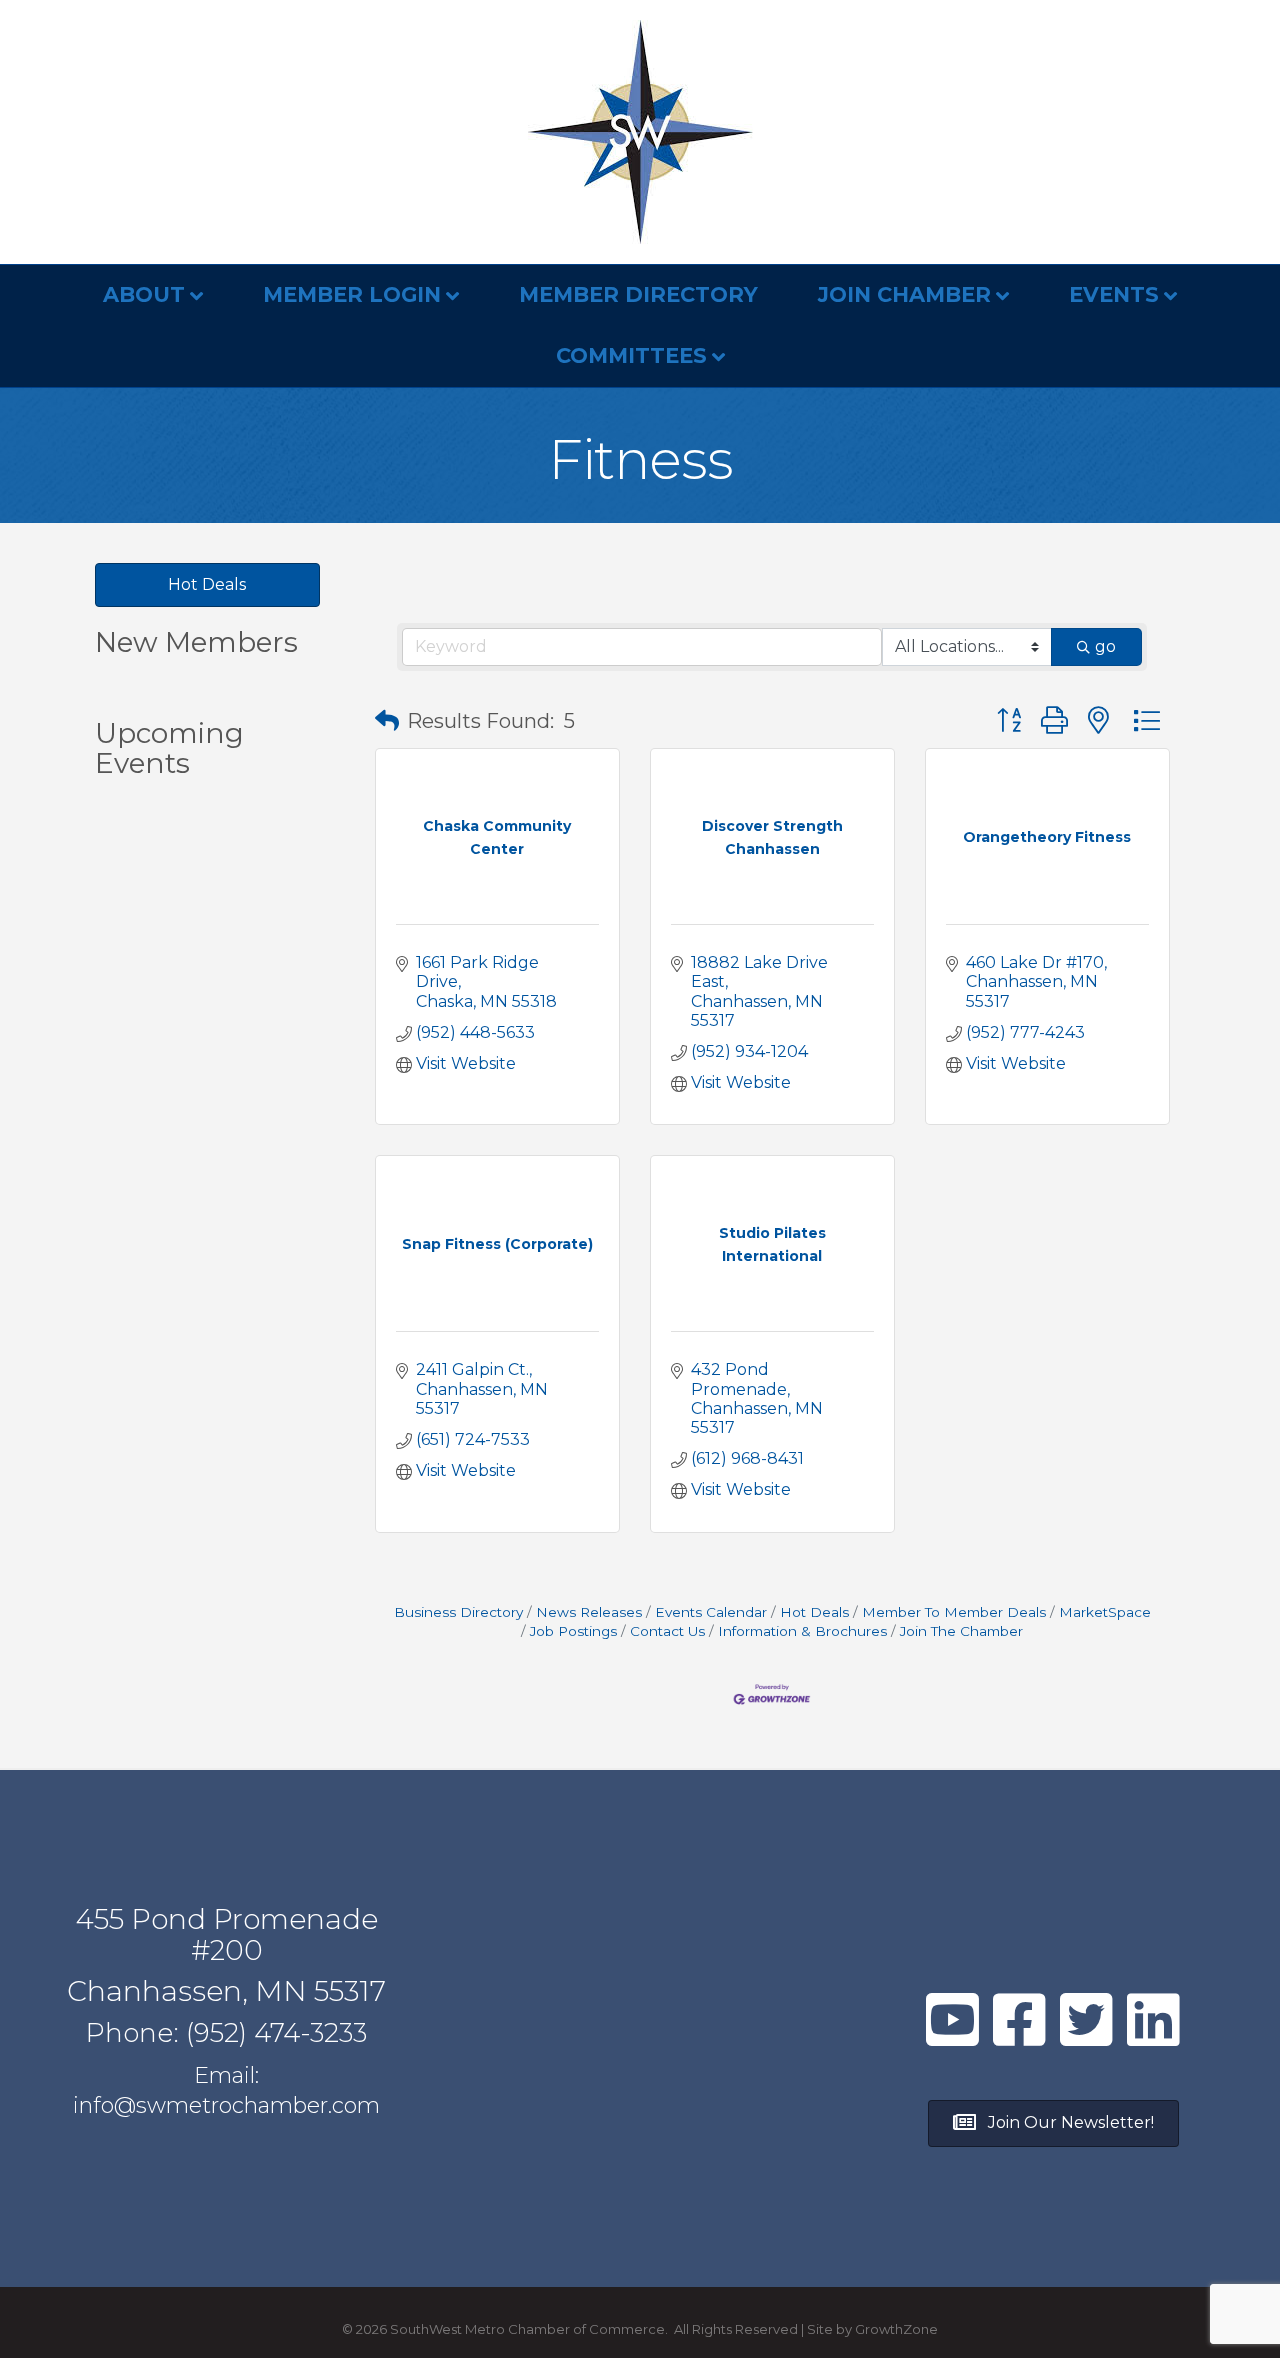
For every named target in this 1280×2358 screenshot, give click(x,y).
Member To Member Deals (954, 1612)
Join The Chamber (961, 1631)
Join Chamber (904, 294)
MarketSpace (1105, 1612)
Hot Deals (814, 1612)
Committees (631, 355)
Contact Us (667, 1631)
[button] (387, 721)
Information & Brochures (802, 1631)
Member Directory (638, 294)
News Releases (589, 1612)
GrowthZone (896, 2329)
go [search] (1105, 646)
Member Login (352, 294)
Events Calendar (711, 1612)
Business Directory (458, 1612)
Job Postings (573, 1631)
